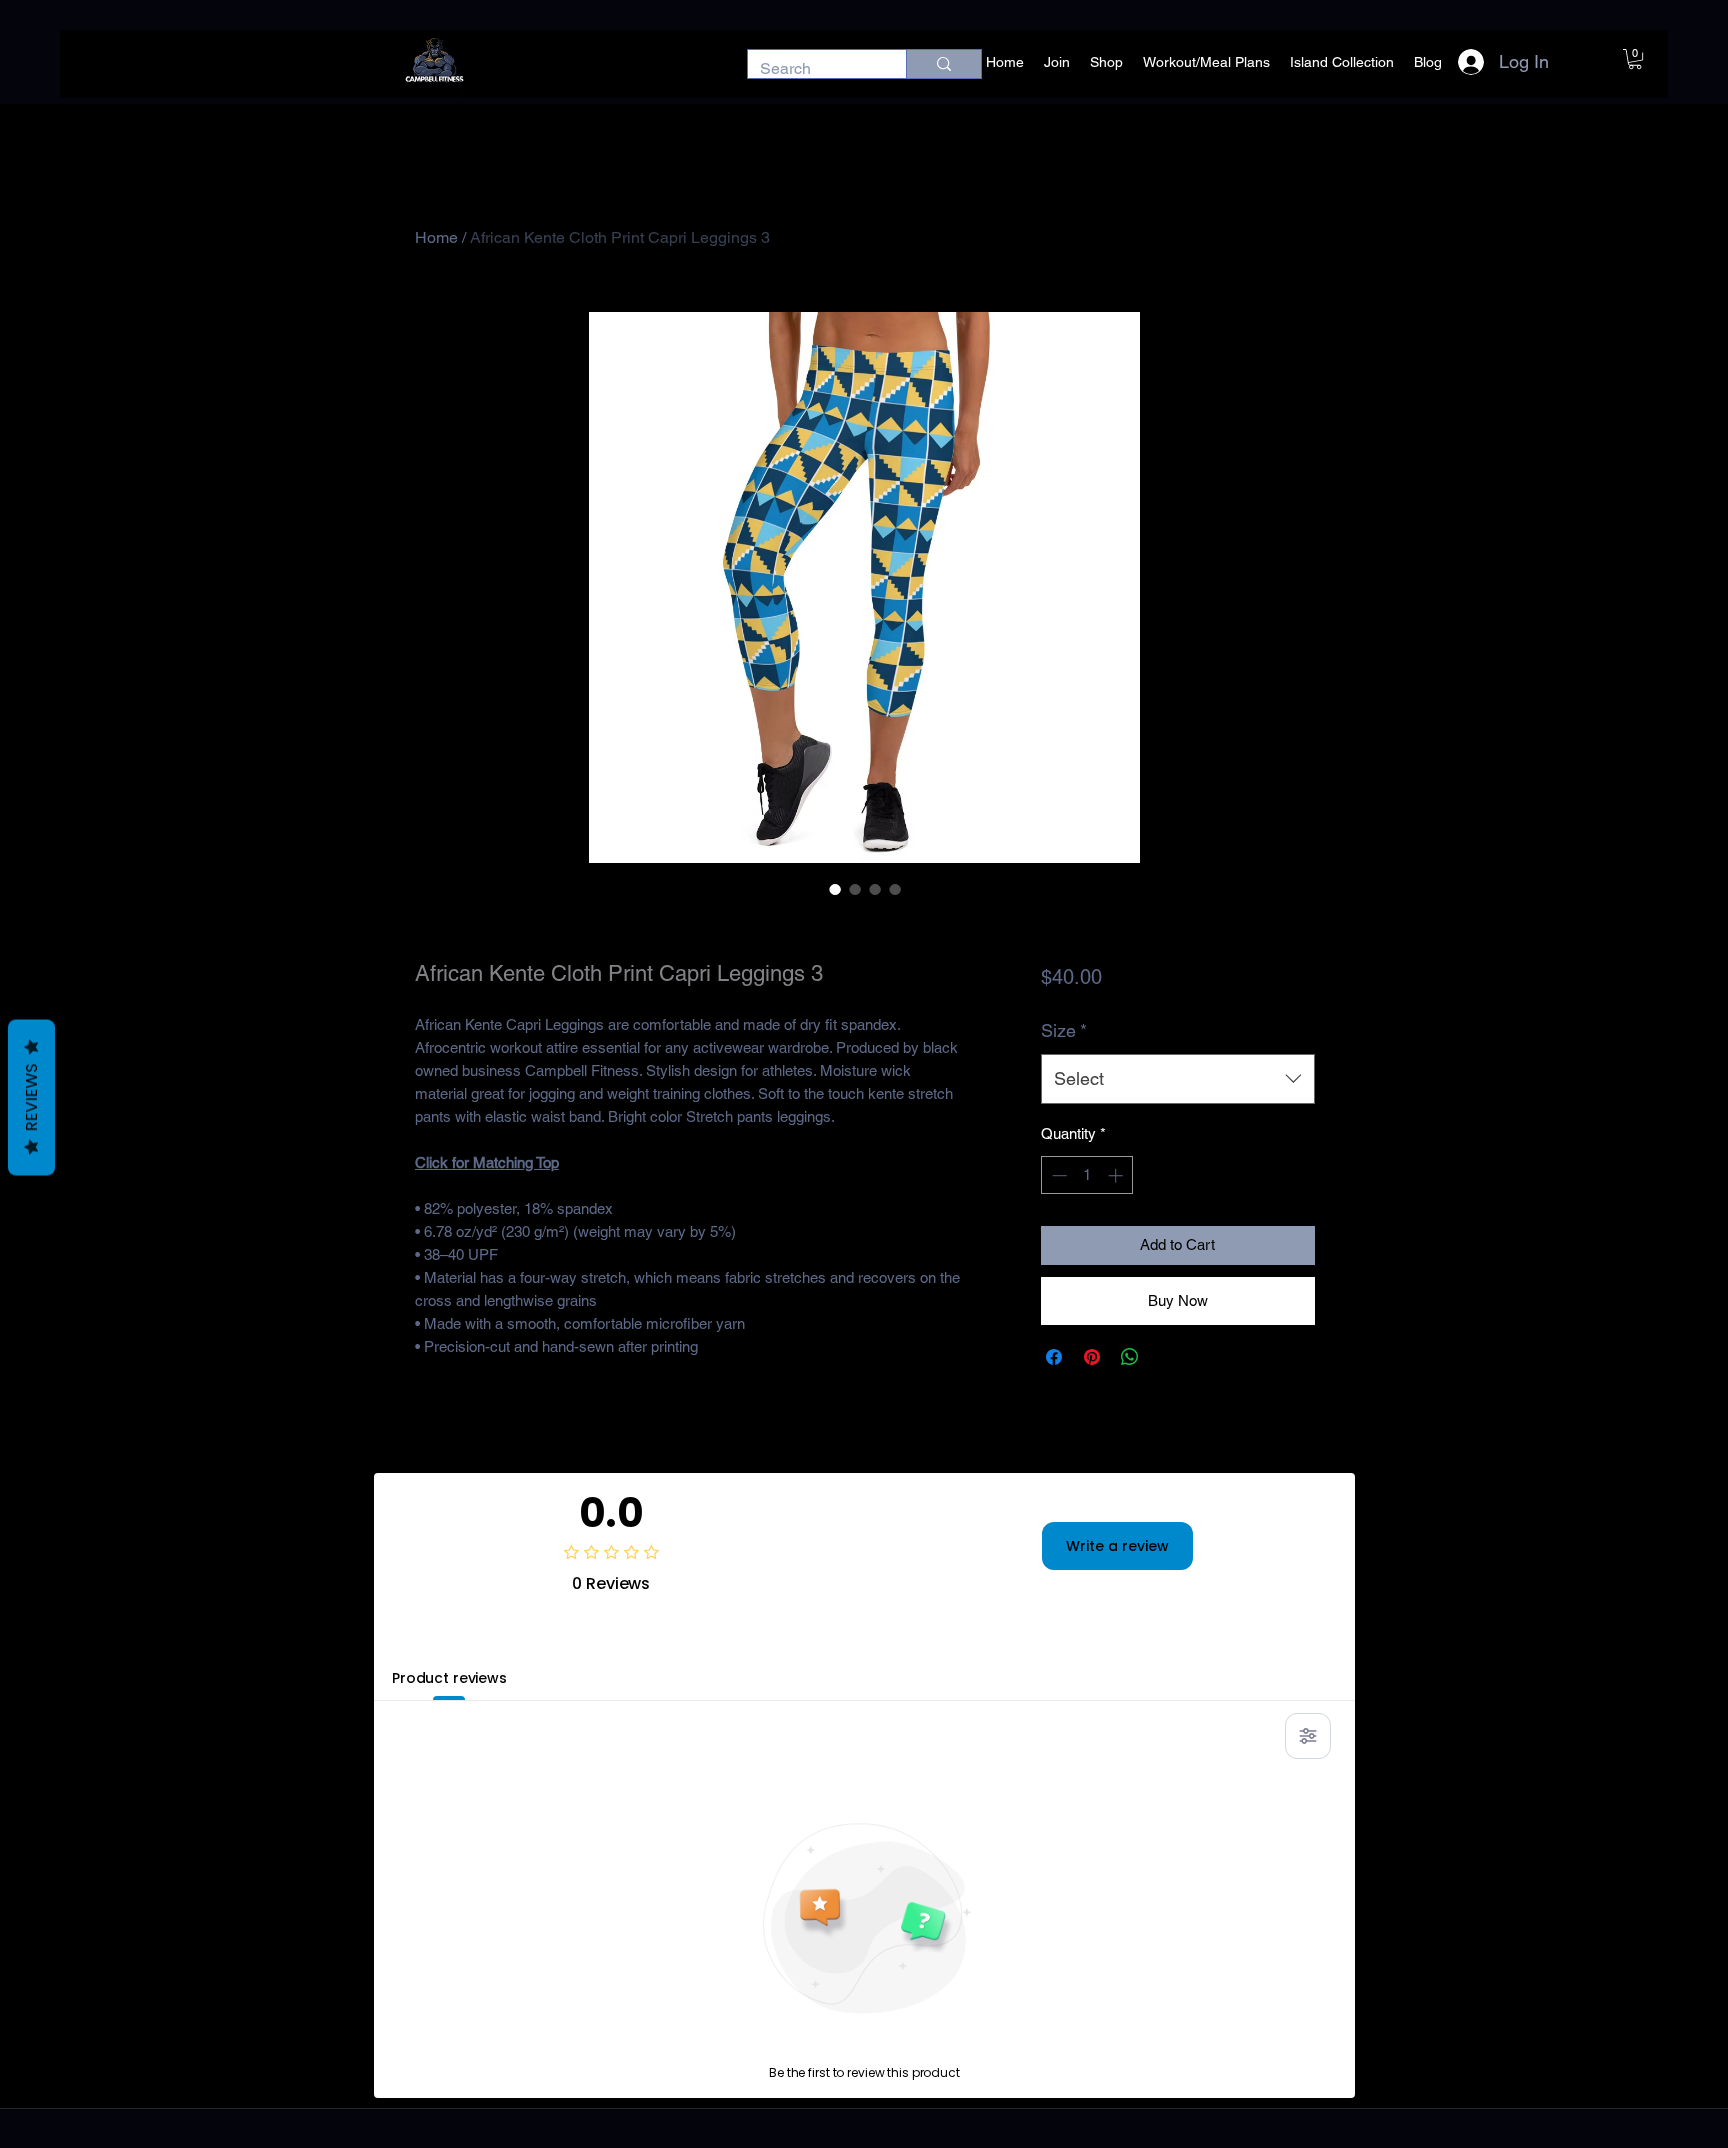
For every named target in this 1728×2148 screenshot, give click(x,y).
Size (1064, 1030)
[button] (1635, 59)
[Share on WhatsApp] (1130, 1357)
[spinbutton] (1087, 1175)
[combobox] (1177, 1079)
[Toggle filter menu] (1308, 1736)
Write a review (1117, 1546)
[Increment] (1117, 1175)
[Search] (943, 64)
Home (436, 237)
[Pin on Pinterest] (1092, 1357)
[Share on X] (1168, 1357)
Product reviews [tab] (449, 1678)
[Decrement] (1057, 1175)
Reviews (31, 1098)
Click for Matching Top (487, 1162)
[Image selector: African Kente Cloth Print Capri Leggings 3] (835, 889)
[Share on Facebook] (1054, 1357)
